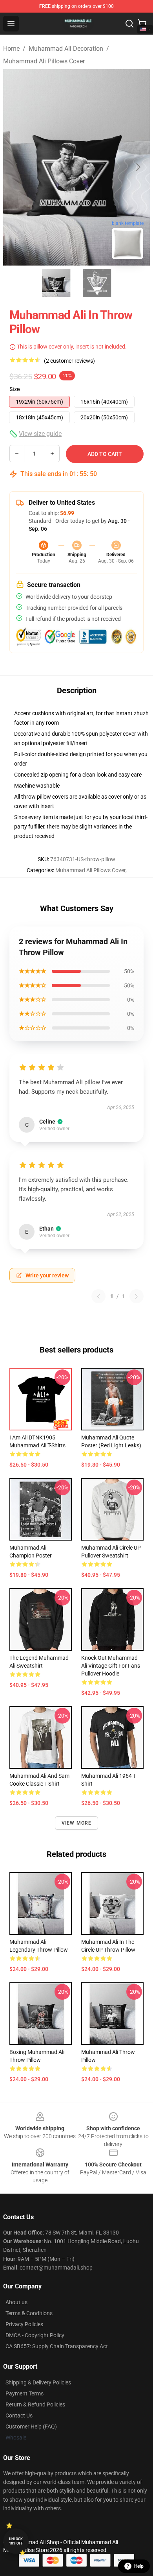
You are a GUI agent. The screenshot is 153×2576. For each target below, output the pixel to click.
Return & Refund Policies (35, 2404)
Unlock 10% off (16, 2541)
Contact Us (19, 2415)
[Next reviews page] (137, 1296)
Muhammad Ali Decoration (66, 49)
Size (15, 389)
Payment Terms (25, 2393)
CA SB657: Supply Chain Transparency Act (57, 2346)
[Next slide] (138, 167)
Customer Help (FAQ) (31, 2427)
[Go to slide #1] (56, 283)
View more (77, 1823)
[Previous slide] (15, 167)
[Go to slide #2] (97, 283)
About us (16, 2302)
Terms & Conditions (29, 2313)
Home (11, 49)
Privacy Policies (24, 2324)
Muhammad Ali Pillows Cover (44, 61)
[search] (129, 24)
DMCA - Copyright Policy (35, 2335)
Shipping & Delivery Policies (38, 2382)
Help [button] (139, 2566)
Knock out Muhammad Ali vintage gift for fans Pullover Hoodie (111, 1666)
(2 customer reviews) (69, 361)
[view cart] (142, 24)
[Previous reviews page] (98, 1296)
